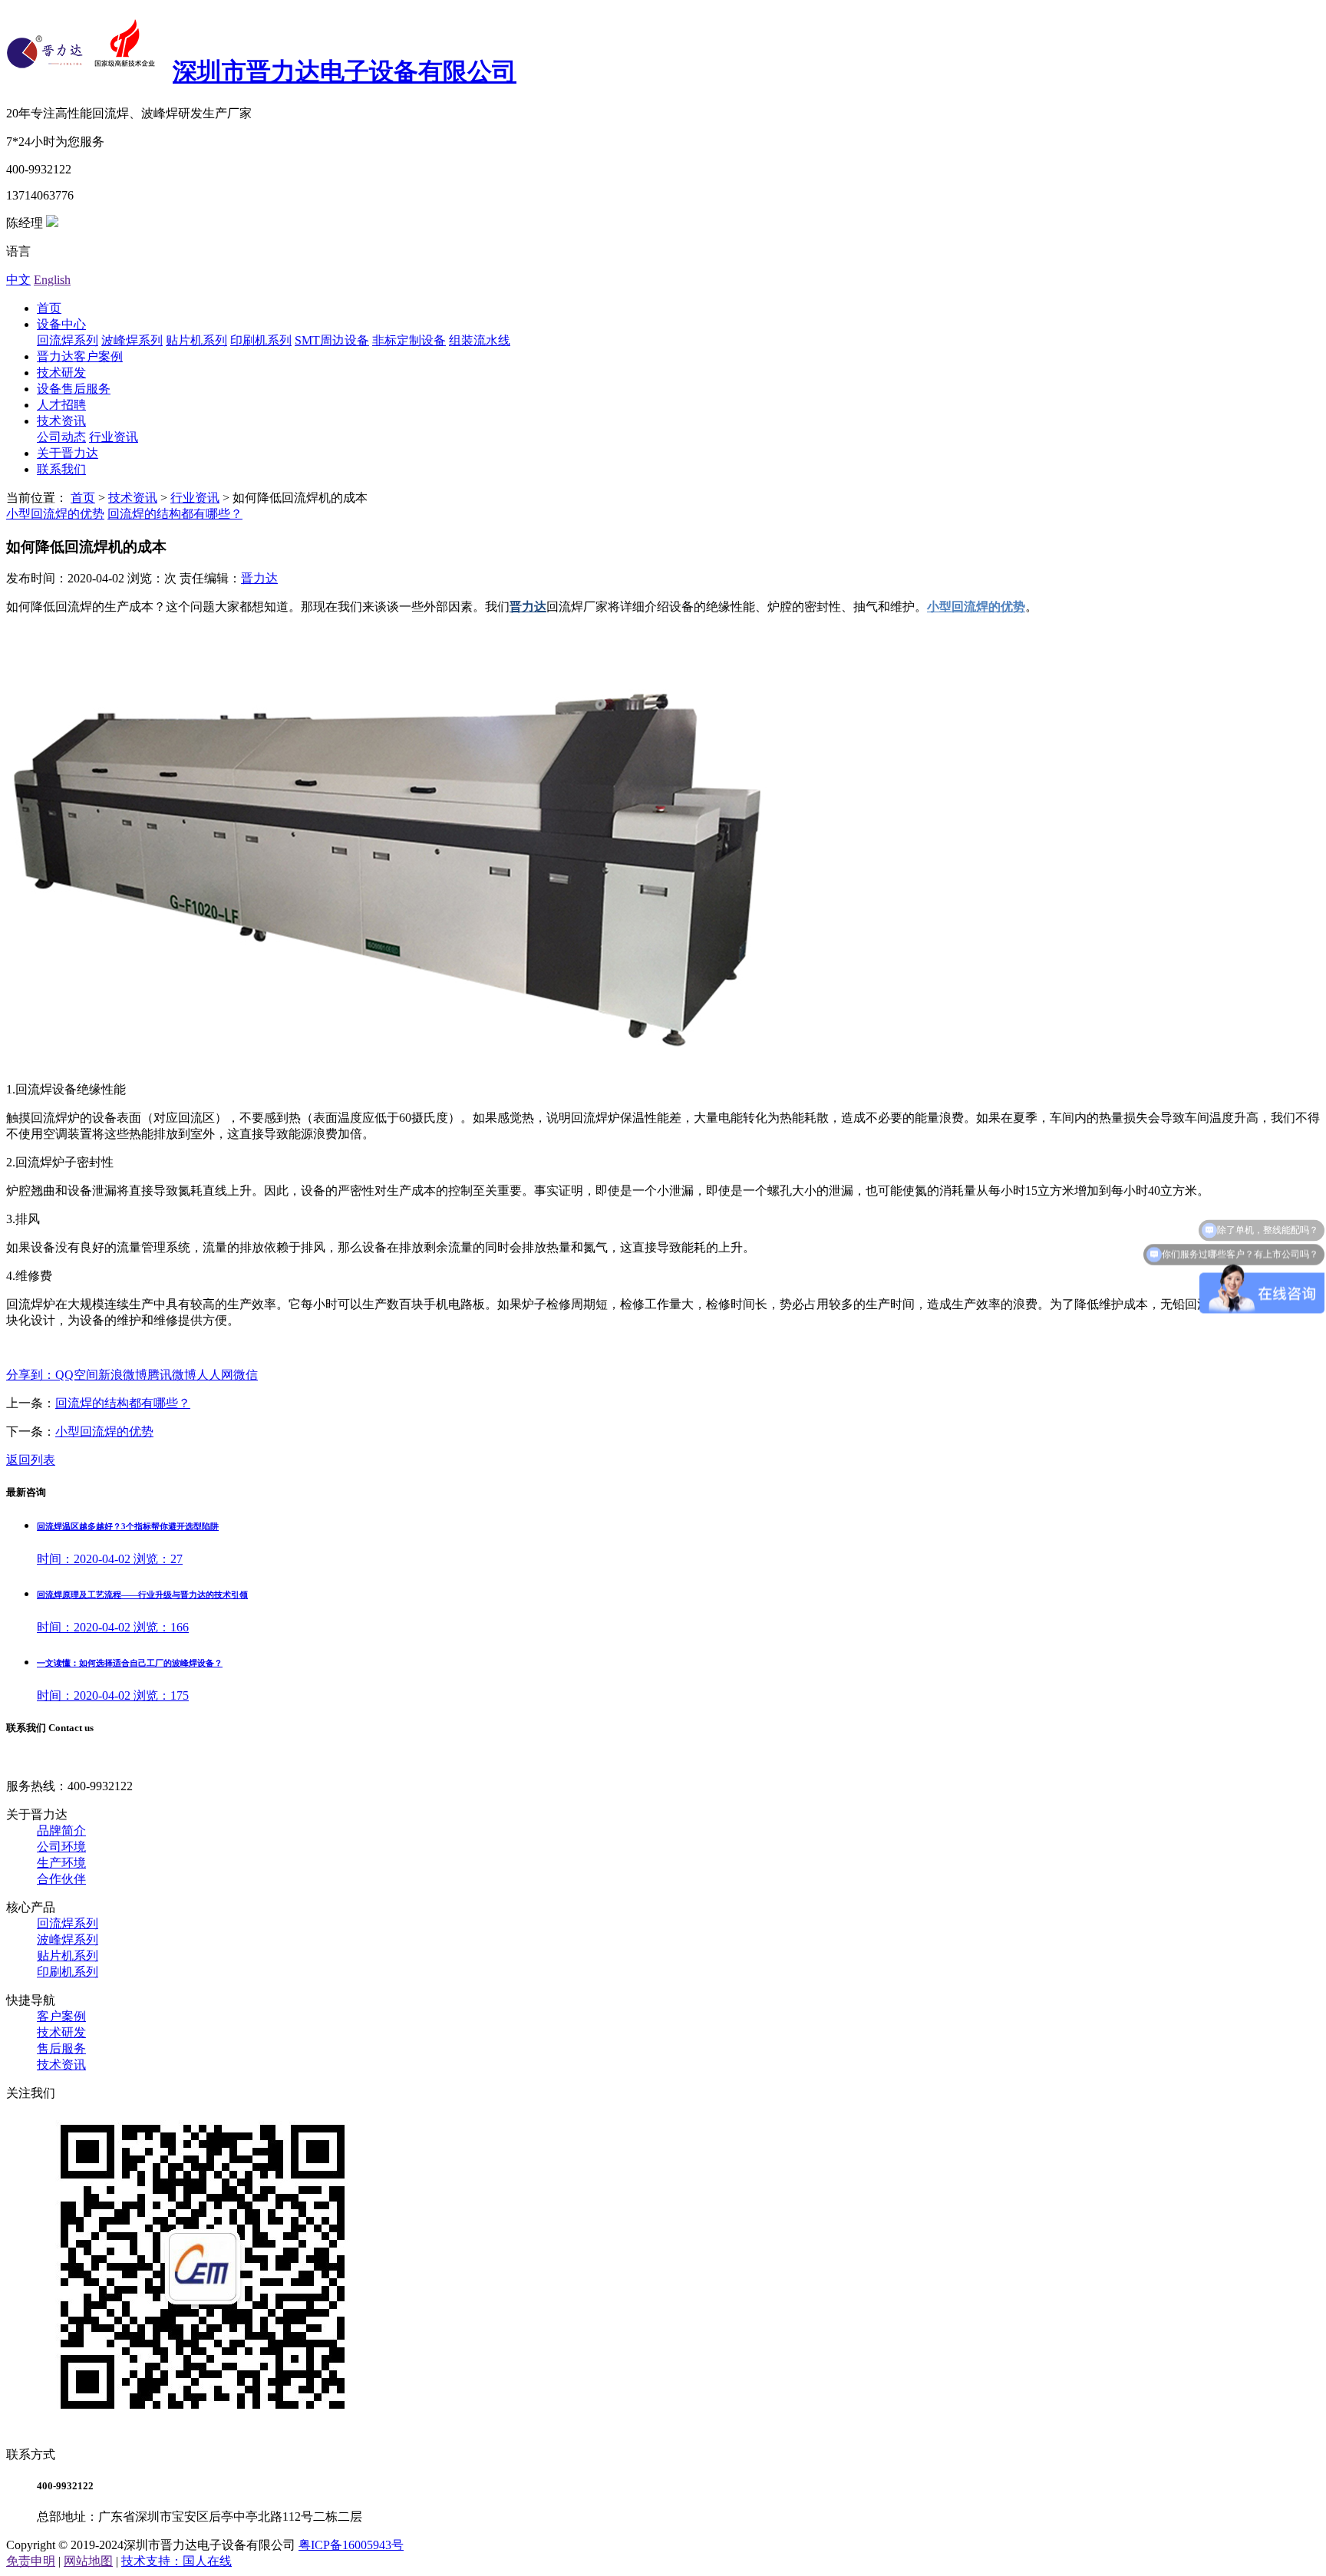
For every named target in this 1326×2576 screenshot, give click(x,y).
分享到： (31, 1375)
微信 (246, 1375)
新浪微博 (123, 1375)
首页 (49, 308)
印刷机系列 (261, 340)
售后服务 (61, 2048)
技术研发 (61, 373)
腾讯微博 (172, 1375)
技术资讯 (61, 421)
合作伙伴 (61, 1879)
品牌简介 (61, 1831)
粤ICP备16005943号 (351, 2545)
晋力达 (259, 578)
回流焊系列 (68, 340)
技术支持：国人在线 (176, 2561)
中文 (18, 280)
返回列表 (31, 1460)
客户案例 (61, 2016)
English (52, 280)
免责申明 (31, 2561)
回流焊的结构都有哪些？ (175, 514)
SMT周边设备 (332, 340)
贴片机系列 (196, 340)
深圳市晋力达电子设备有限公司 (345, 71)
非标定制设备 (409, 340)
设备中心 (61, 324)
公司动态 (61, 437)
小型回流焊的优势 (55, 514)
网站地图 (88, 2561)
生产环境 (61, 1863)
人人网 (215, 1375)
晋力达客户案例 (80, 356)
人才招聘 (61, 405)
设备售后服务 (74, 389)
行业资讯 (114, 437)
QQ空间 (77, 1375)
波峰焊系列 (132, 340)
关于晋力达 (68, 453)
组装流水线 (480, 340)
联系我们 (61, 469)
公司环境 (61, 1847)
